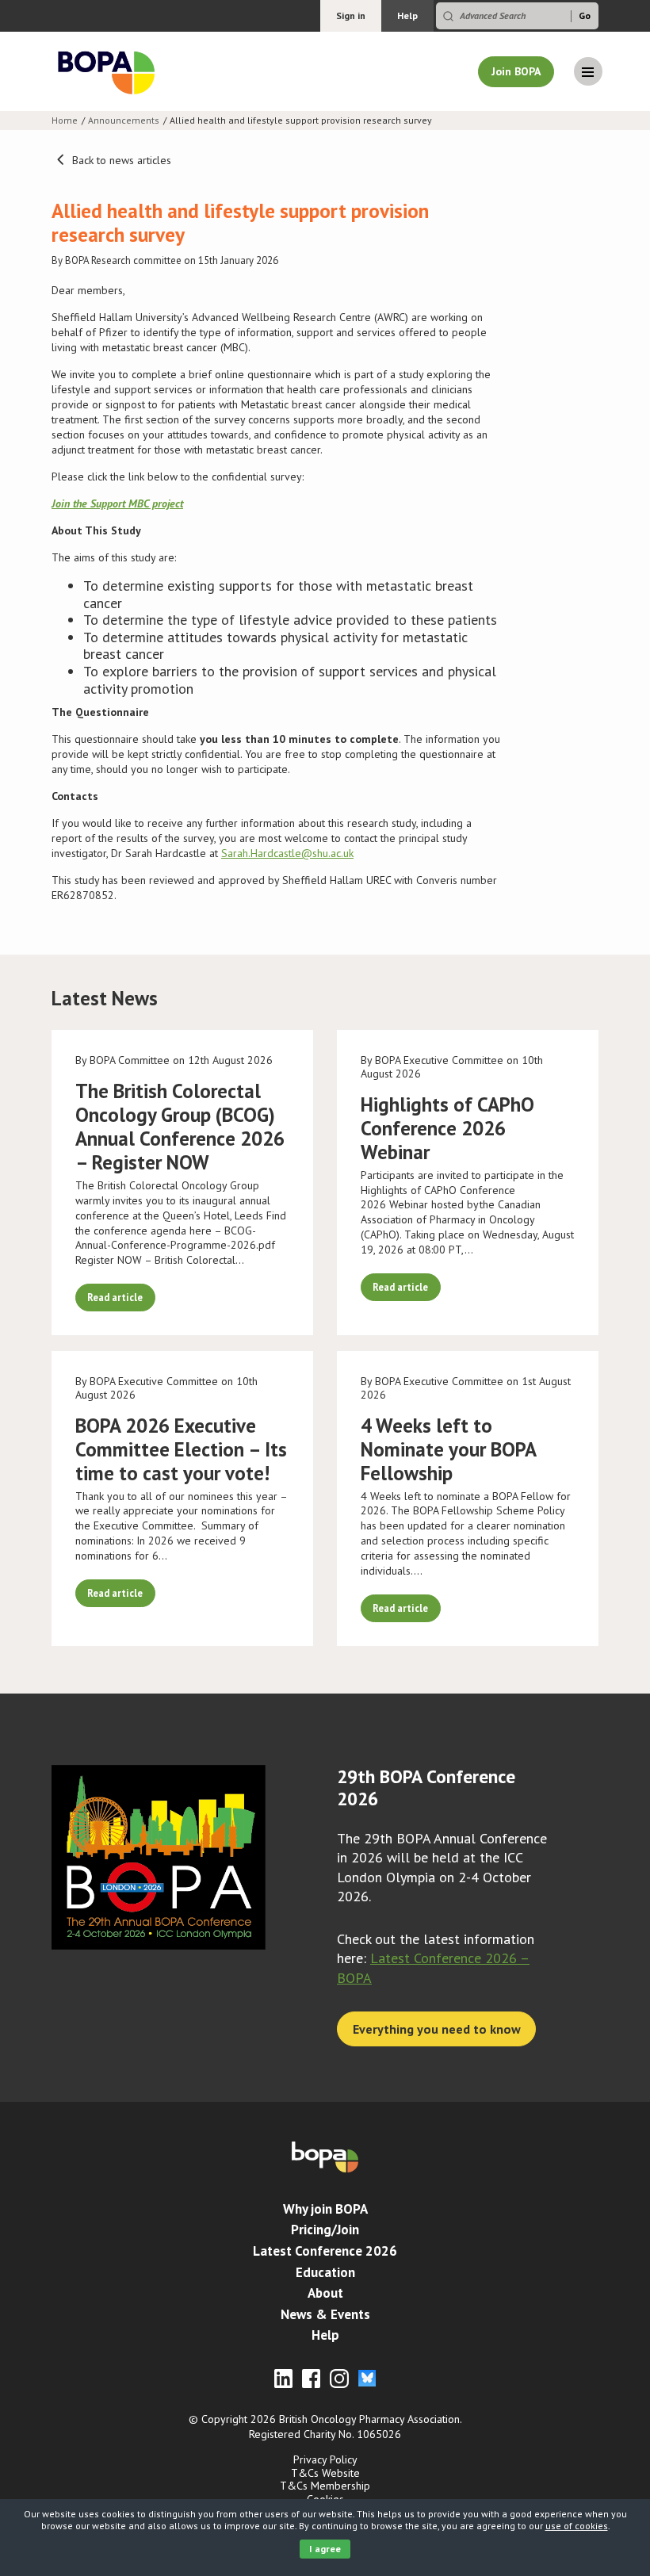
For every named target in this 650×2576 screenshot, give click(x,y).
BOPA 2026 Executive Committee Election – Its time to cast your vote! (181, 1449)
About (325, 2293)
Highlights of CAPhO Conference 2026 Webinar (447, 1128)
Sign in (351, 15)
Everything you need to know (437, 2029)
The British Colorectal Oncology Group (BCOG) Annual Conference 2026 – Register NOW (180, 1127)
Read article (115, 1297)
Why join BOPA (325, 2209)
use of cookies (577, 2526)
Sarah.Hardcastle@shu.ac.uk (287, 853)
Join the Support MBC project (117, 503)
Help (407, 15)
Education (325, 2272)
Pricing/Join (325, 2230)
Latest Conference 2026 (325, 2251)
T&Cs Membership (325, 2486)
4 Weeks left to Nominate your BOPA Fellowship (448, 1449)
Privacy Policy (325, 2459)
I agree (325, 2549)
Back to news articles (120, 160)
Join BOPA (516, 71)
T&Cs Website (325, 2473)
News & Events (325, 2314)
